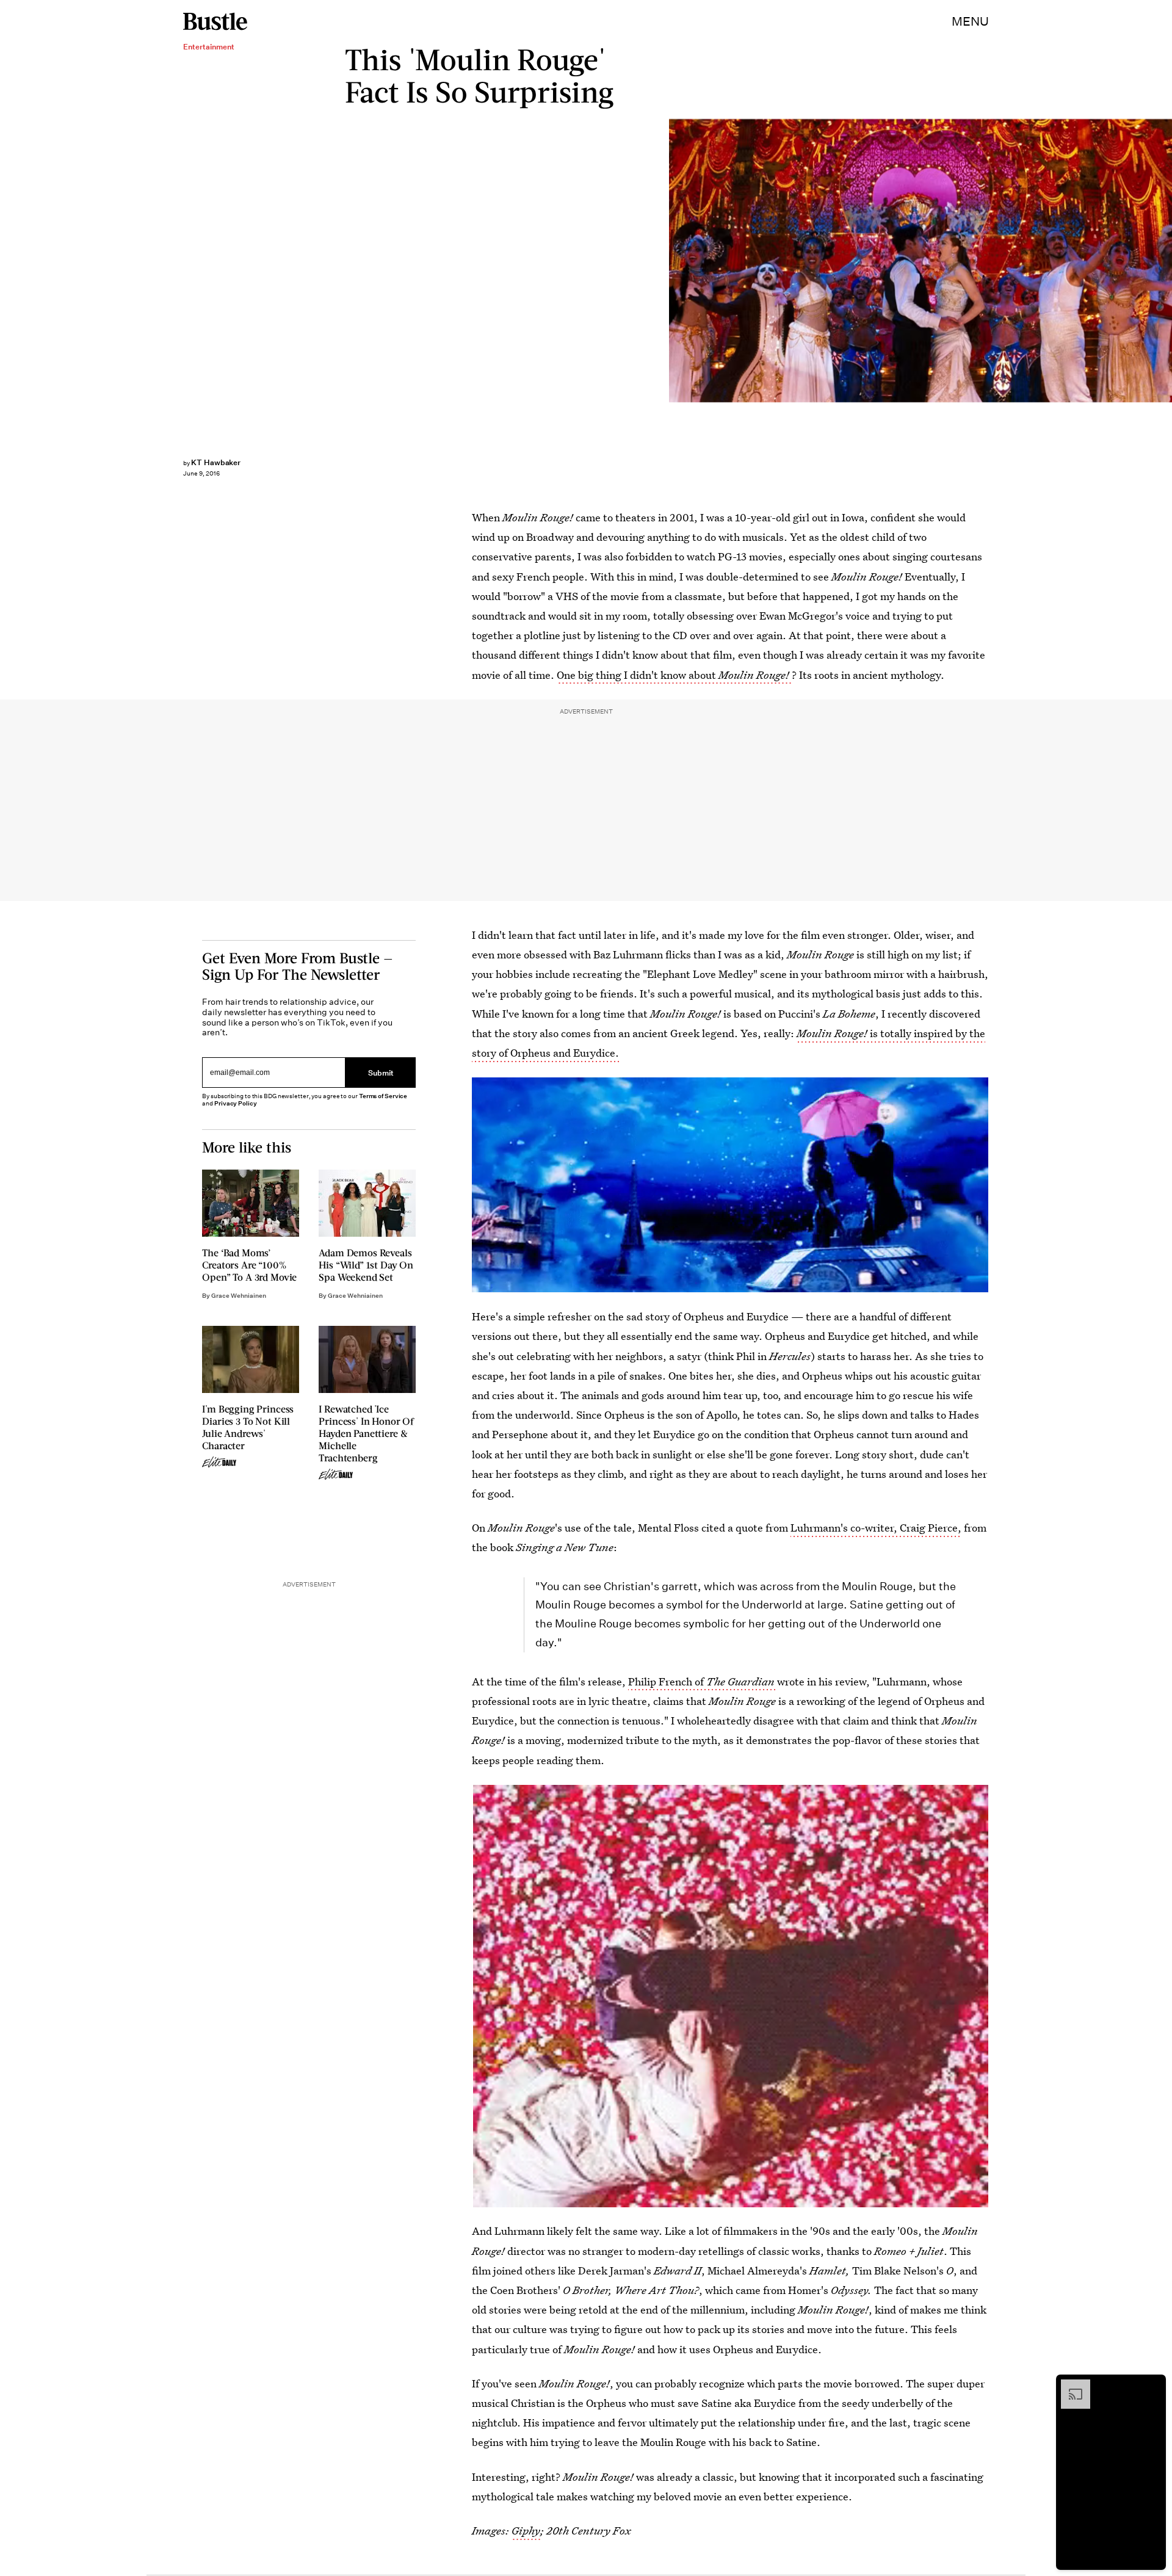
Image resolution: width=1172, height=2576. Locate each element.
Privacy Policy (236, 1103)
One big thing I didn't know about (673, 675)
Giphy (526, 2531)
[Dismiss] (1152, 2386)
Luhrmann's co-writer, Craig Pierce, (876, 1528)
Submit (381, 1072)
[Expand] (1069, 2386)
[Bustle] (215, 21)
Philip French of (701, 1681)
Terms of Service (383, 1096)
